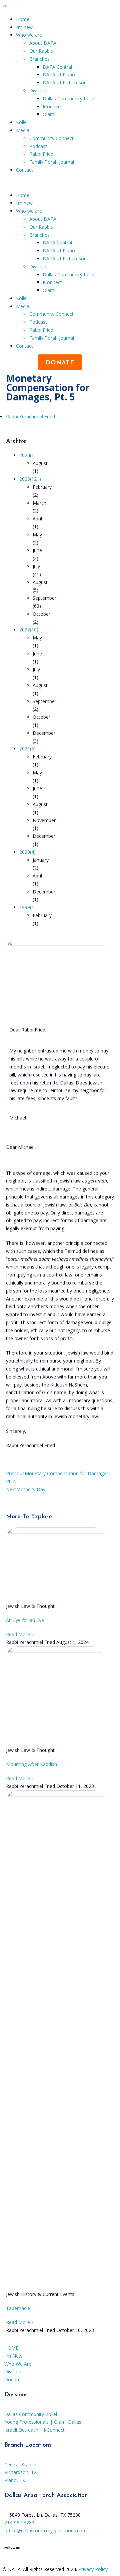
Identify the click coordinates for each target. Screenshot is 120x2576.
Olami (49, 114)
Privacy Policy (93, 2569)
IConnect (52, 107)
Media (23, 130)
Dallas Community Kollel (69, 99)
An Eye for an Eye (25, 1620)
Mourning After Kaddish (31, 1764)
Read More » (20, 1634)
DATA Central (57, 67)
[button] (60, 183)
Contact (24, 170)
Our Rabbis (41, 51)
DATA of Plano (59, 75)
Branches (39, 59)
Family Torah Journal (52, 162)
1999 (27, 907)
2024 (27, 455)
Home (23, 19)
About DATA (43, 43)
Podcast (38, 146)
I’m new (24, 27)
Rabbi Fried (41, 154)
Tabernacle (18, 2308)
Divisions (39, 91)
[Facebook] (7, 2559)
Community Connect (51, 138)
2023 (30, 479)
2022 (29, 630)
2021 (27, 749)
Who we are (29, 35)
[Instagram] (13, 2559)
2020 (27, 852)
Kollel (22, 122)
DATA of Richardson (65, 83)
